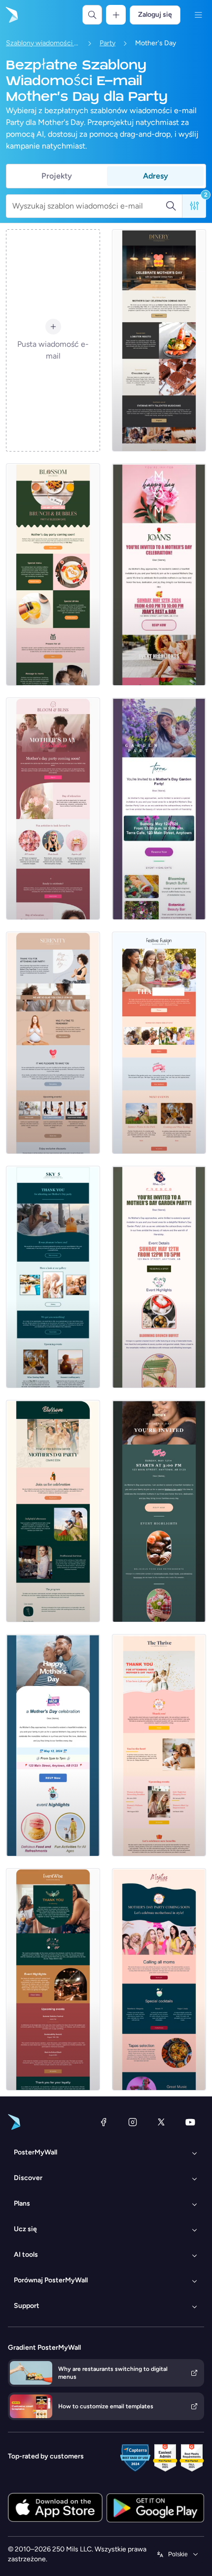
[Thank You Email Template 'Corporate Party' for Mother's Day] (159, 1745)
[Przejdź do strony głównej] (11, 15)
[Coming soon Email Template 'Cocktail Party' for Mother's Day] (159, 1979)
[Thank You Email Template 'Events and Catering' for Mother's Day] (159, 1043)
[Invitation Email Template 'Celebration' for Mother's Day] (159, 575)
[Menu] (198, 15)
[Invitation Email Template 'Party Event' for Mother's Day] (159, 1511)
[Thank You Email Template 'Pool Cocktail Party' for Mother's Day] (53, 1277)
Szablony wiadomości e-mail (43, 43)
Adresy (156, 176)
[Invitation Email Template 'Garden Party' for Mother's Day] (159, 809)
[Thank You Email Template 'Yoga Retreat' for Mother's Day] (53, 1043)
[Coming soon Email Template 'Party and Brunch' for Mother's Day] (53, 575)
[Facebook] (104, 2122)
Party (107, 43)
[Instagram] (133, 2122)
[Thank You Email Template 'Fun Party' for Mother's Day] (53, 1979)
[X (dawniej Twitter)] (161, 2122)
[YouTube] (190, 2122)
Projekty (57, 176)
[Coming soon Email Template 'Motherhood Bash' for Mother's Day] (53, 809)
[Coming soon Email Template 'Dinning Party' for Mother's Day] (159, 340)
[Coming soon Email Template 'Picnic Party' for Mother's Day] (53, 1511)
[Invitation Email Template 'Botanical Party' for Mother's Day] (159, 1277)
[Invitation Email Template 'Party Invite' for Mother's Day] (53, 1745)
